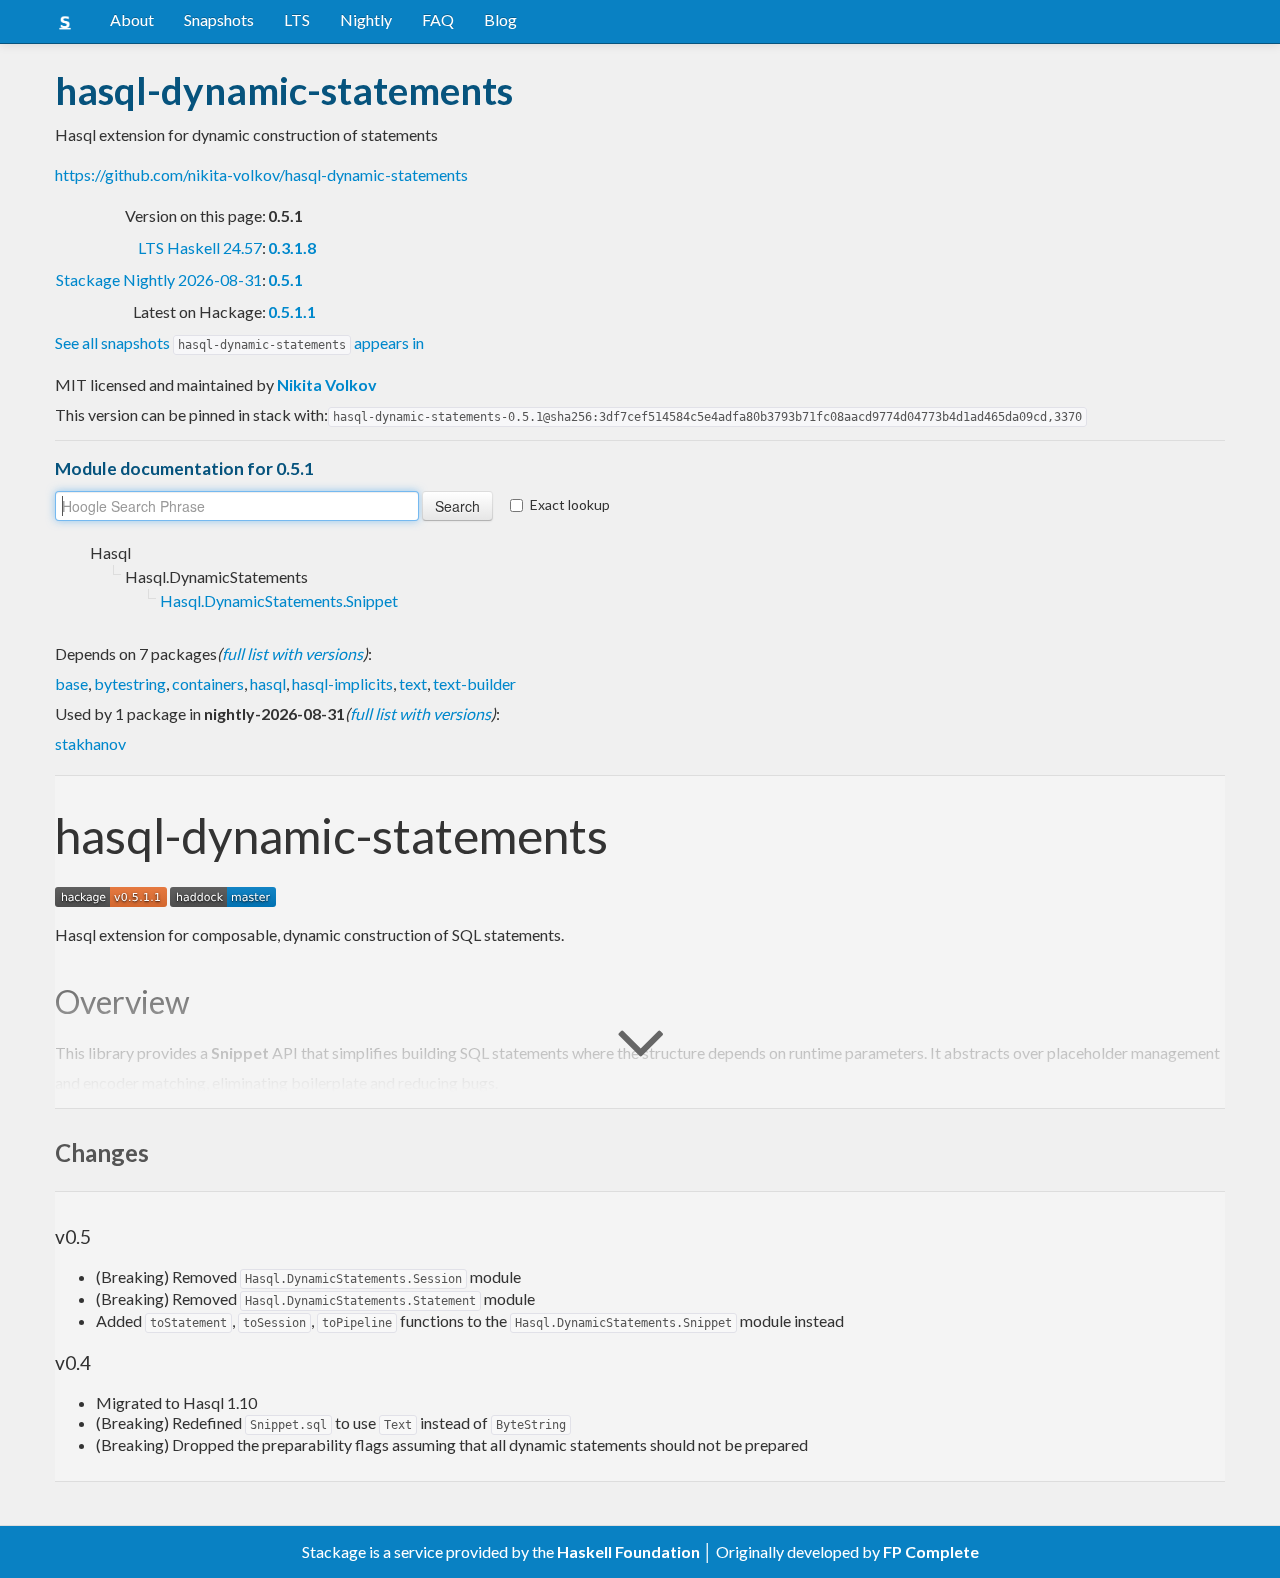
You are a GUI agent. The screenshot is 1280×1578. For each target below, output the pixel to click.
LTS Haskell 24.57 (200, 247)
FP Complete (931, 1551)
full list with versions (292, 653)
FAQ (438, 19)
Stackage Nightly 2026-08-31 (159, 279)
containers (208, 683)
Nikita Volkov (327, 384)
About (132, 19)
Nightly (366, 19)
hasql (268, 683)
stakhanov (90, 743)
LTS (297, 19)
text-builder (474, 683)
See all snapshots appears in (239, 342)
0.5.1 (285, 279)
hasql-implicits (342, 683)
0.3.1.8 (292, 247)
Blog (500, 19)
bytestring (130, 683)
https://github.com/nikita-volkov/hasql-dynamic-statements (261, 174)
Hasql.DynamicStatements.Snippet (279, 600)
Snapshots (219, 19)
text (413, 683)
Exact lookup (570, 504)
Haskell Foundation (628, 1551)
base (71, 683)
